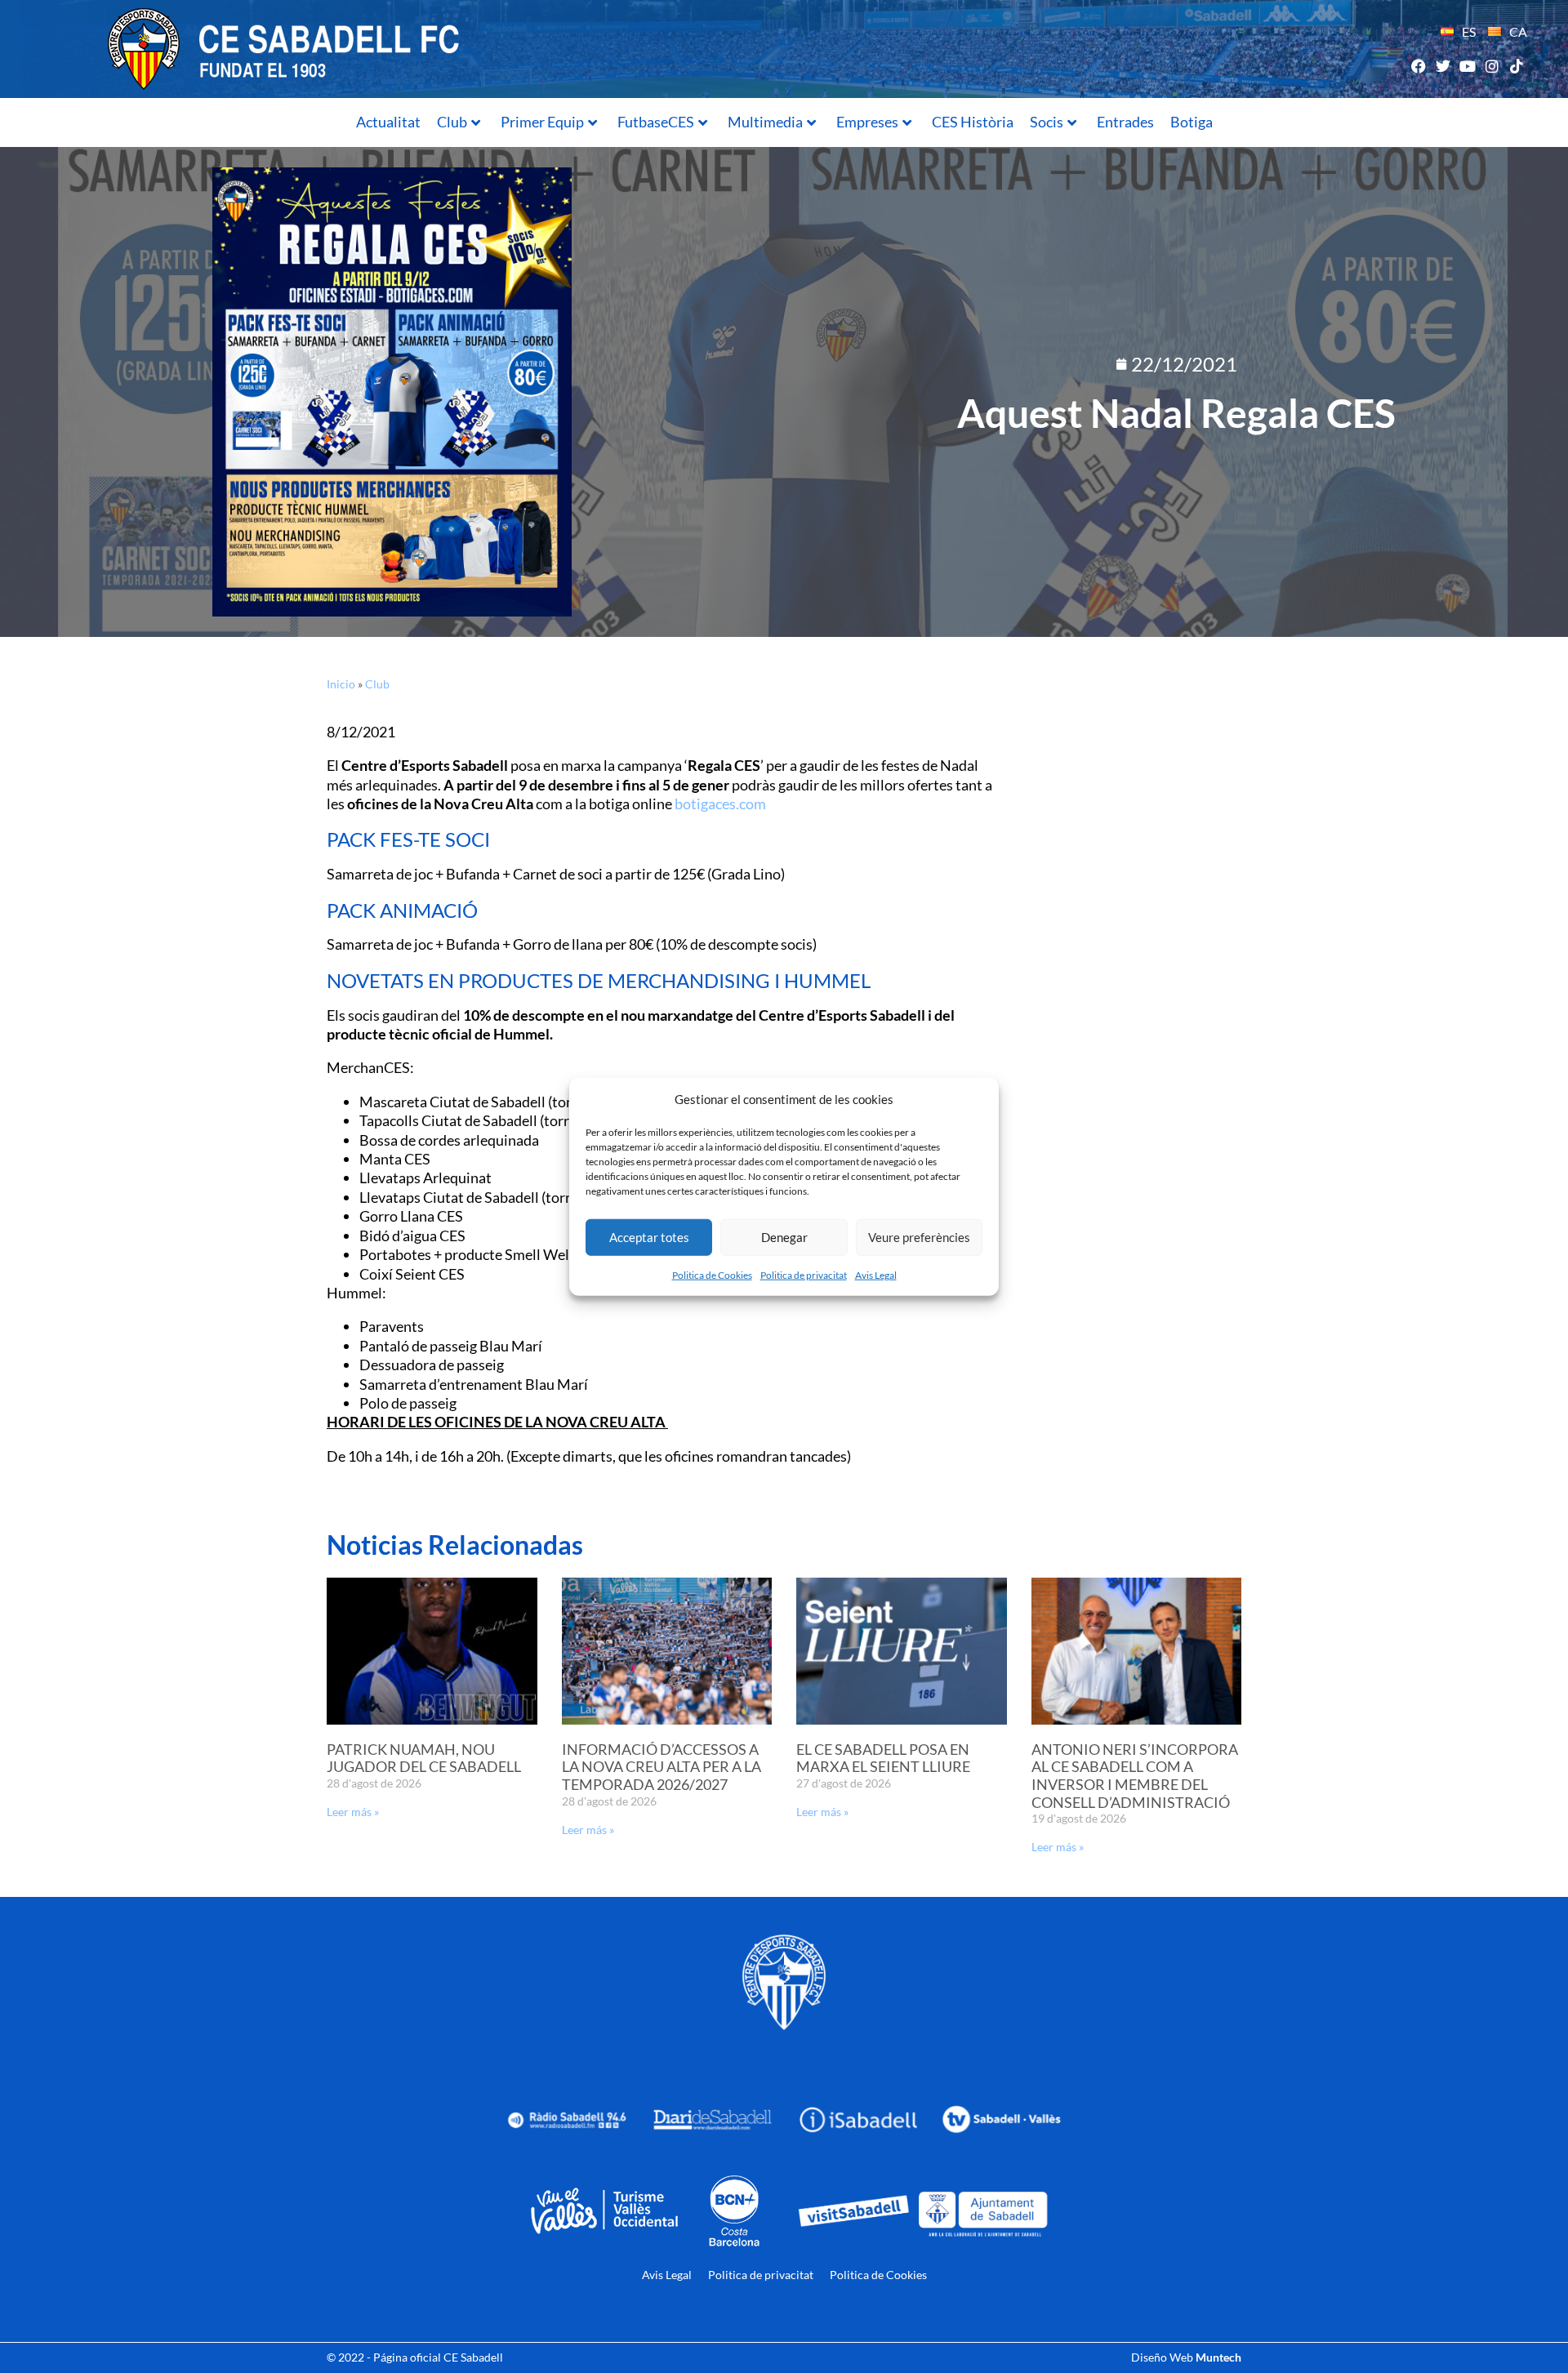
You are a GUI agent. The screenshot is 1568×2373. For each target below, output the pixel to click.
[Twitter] (1443, 66)
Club (452, 122)
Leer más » (353, 1812)
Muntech (1218, 2357)
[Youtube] (1467, 66)
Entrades (1125, 122)
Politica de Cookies (712, 1274)
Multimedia (765, 122)
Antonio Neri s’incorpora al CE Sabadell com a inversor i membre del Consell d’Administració (1135, 1776)
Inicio (341, 684)
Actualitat (388, 122)
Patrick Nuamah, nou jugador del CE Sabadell (424, 1758)
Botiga (1192, 122)
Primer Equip (542, 122)
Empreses (867, 122)
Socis (1047, 122)
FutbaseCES (656, 122)
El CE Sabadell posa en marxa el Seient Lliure (883, 1758)
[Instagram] (1492, 66)
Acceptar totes (649, 1237)
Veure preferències (919, 1237)
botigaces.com (720, 804)
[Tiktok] (1517, 66)
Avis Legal (876, 1274)
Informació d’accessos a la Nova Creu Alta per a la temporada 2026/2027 (661, 1767)
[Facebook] (1418, 66)
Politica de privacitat (804, 1274)
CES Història (973, 122)
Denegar (784, 1237)
